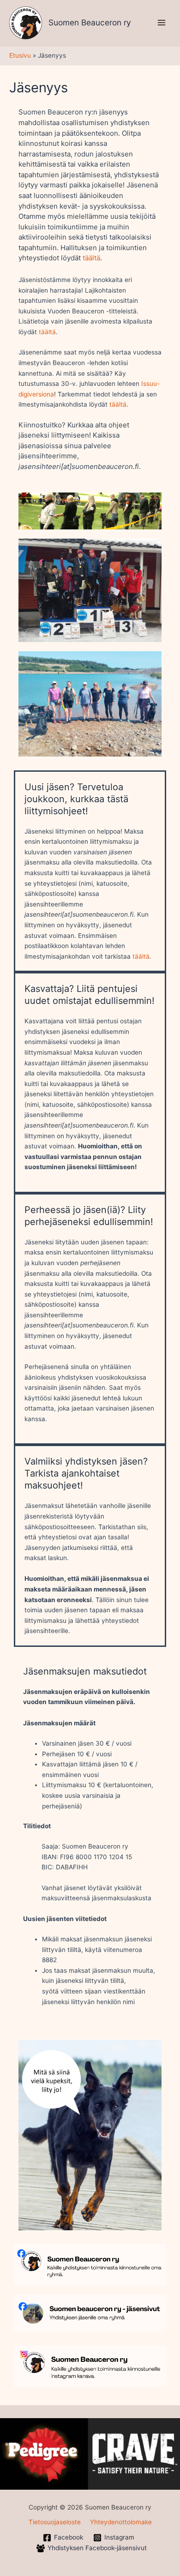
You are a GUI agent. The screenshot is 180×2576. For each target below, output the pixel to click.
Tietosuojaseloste (55, 2522)
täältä (91, 258)
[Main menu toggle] (162, 23)
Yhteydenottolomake (121, 2522)
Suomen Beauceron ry (90, 22)
